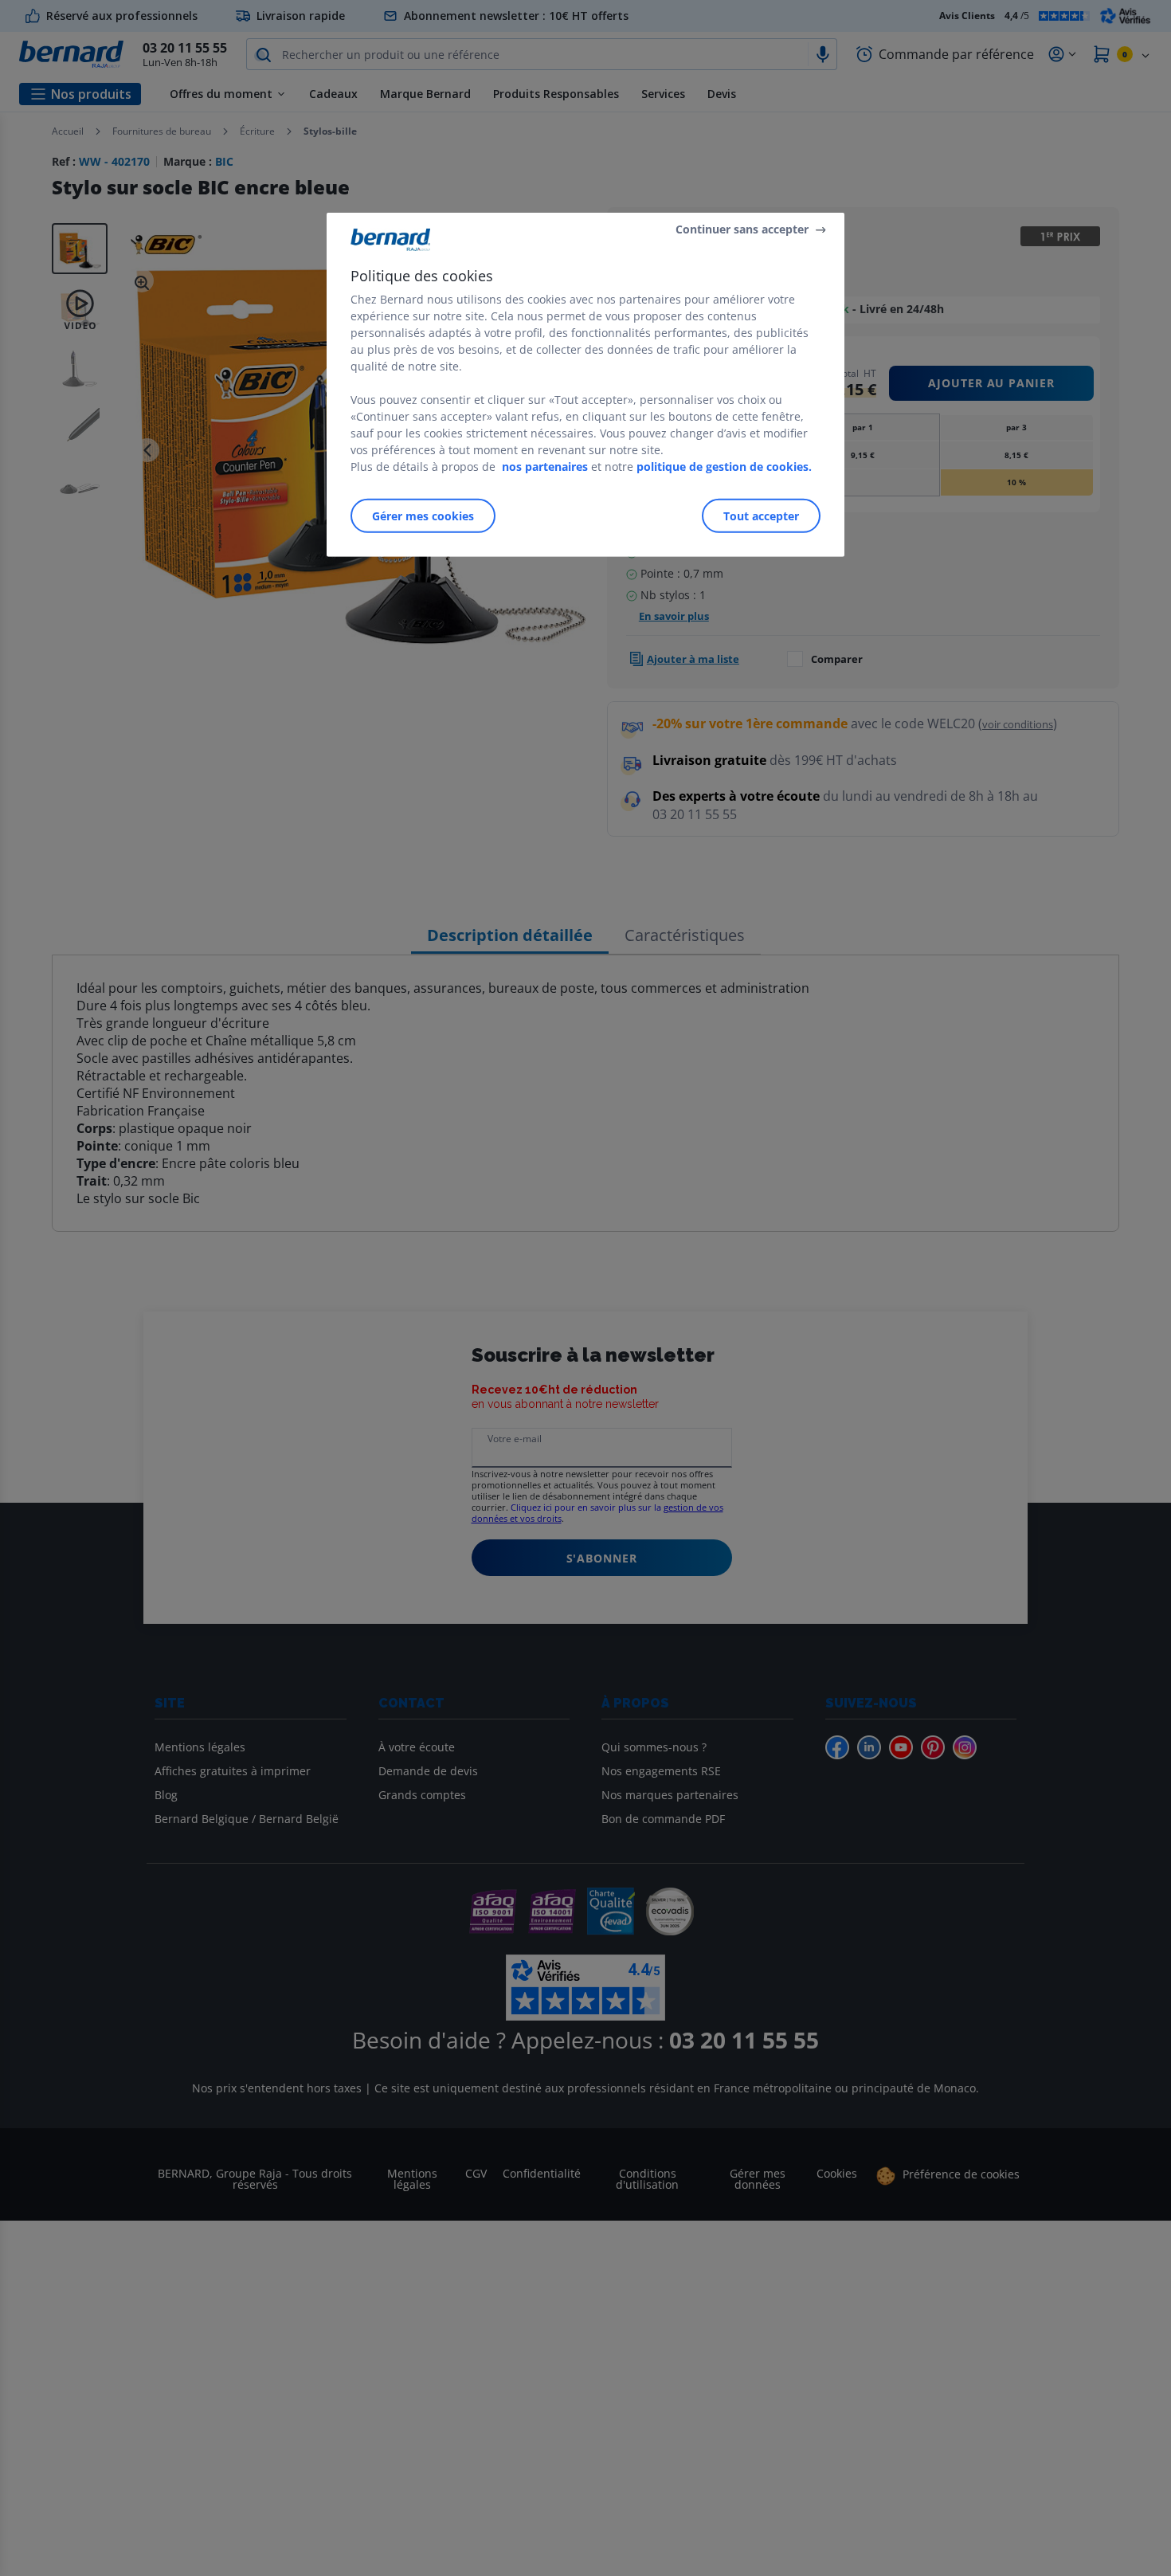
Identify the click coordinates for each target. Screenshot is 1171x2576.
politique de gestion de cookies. (724, 467)
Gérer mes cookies (423, 516)
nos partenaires (545, 467)
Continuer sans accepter (742, 229)
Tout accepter (761, 516)
